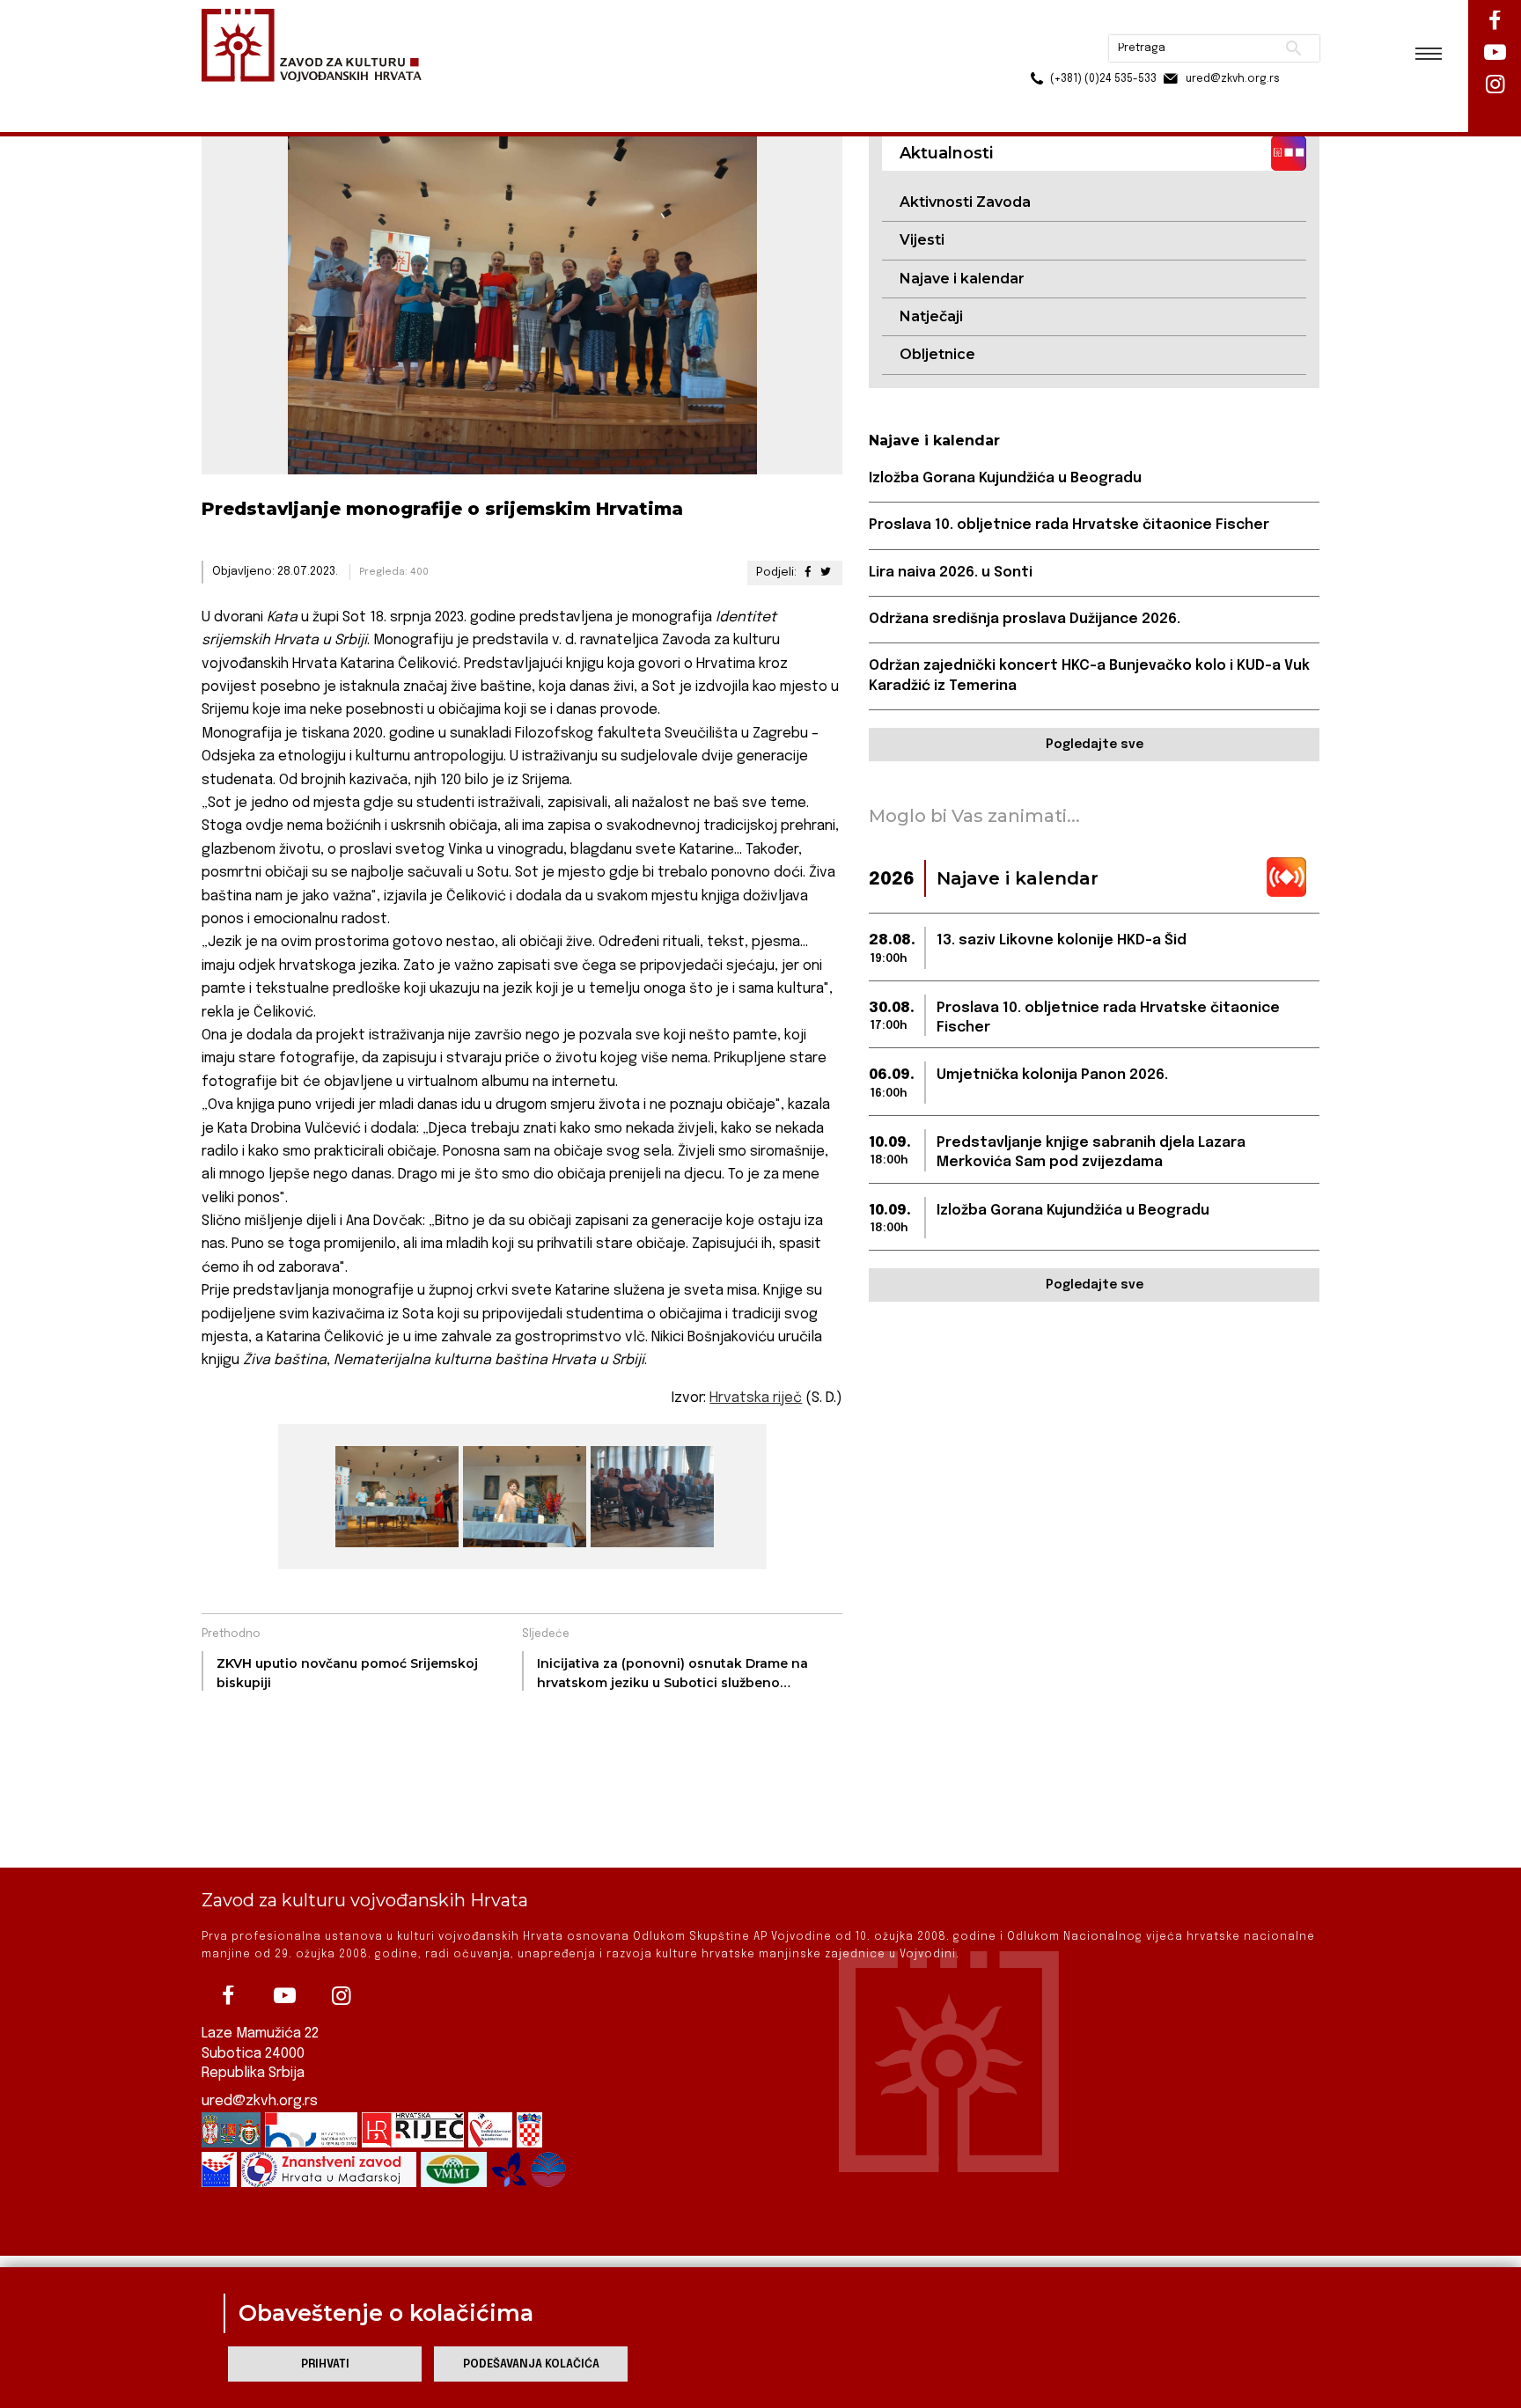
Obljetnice (937, 354)
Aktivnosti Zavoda (965, 202)
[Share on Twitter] (826, 573)
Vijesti (922, 240)
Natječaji (931, 316)
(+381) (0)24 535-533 (1036, 53)
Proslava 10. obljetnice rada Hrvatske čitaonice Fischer (1069, 525)
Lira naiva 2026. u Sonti (951, 573)
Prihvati (325, 2364)
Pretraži (1227, 22)
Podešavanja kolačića (531, 2364)
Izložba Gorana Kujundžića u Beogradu (1005, 478)
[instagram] (341, 1996)
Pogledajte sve (1095, 745)
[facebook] (228, 1996)
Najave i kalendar (962, 279)
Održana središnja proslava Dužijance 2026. (1025, 619)
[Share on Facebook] (807, 573)
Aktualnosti (317, 95)
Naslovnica (233, 95)
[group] (395, 1497)
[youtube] (284, 1996)
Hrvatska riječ (756, 1398)
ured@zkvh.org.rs (260, 2101)
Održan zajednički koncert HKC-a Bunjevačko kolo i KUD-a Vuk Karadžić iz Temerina (1089, 675)
